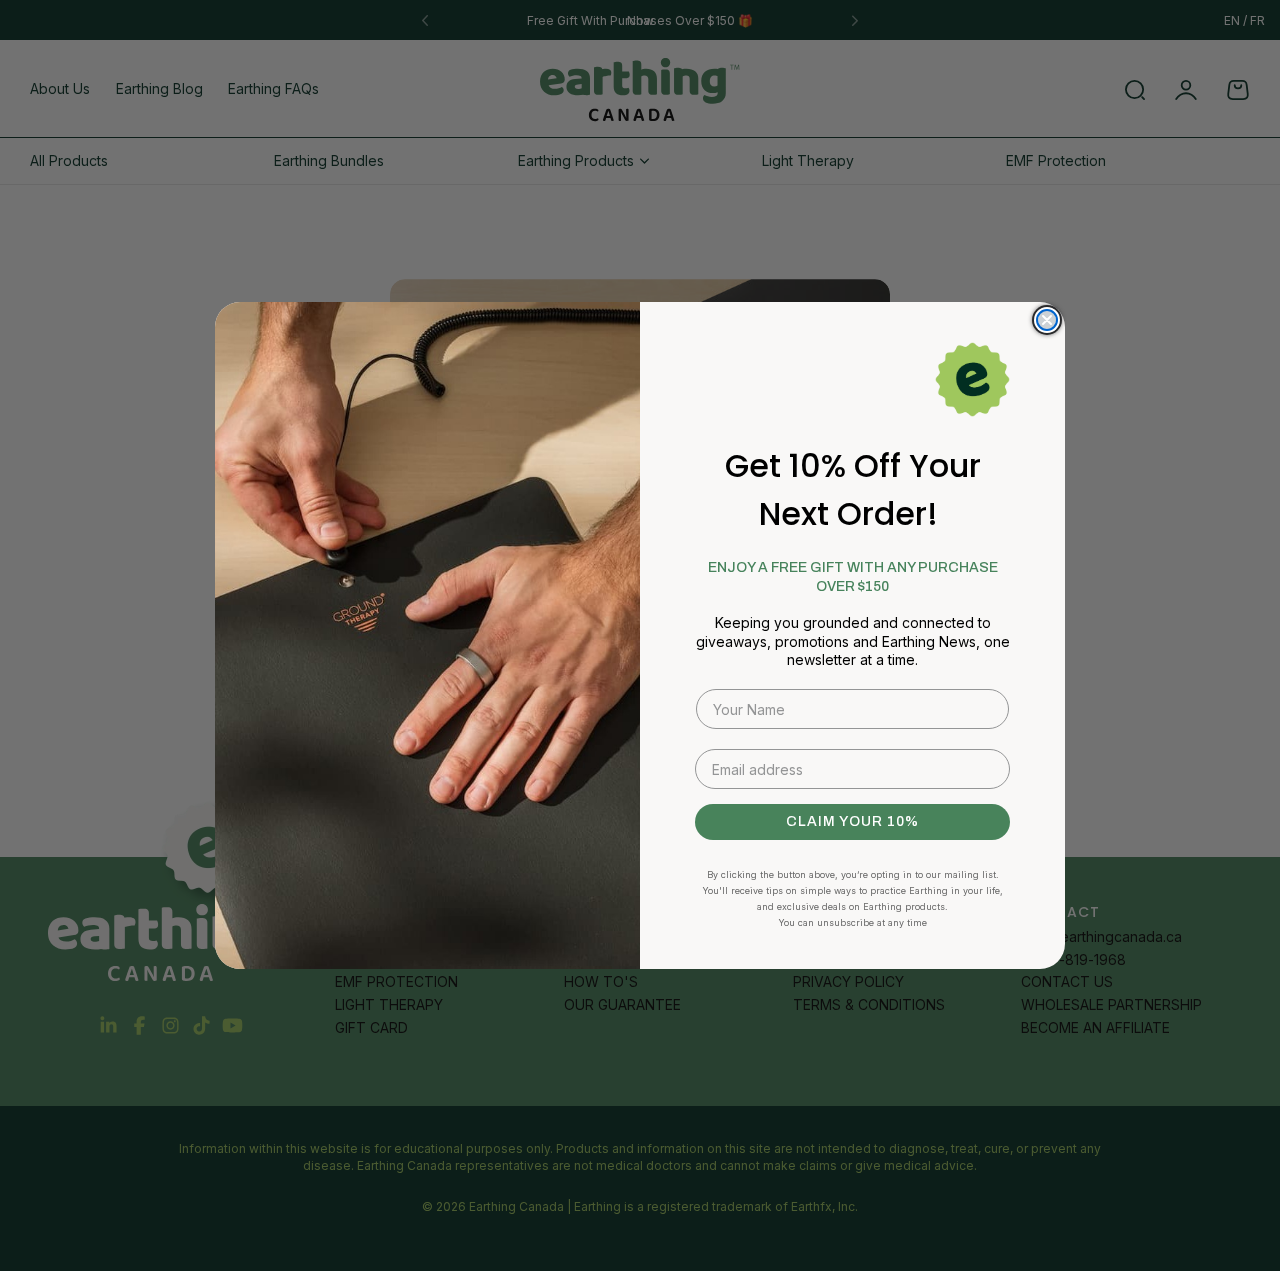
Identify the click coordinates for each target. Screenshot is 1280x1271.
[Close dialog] (1047, 320)
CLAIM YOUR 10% (852, 821)
